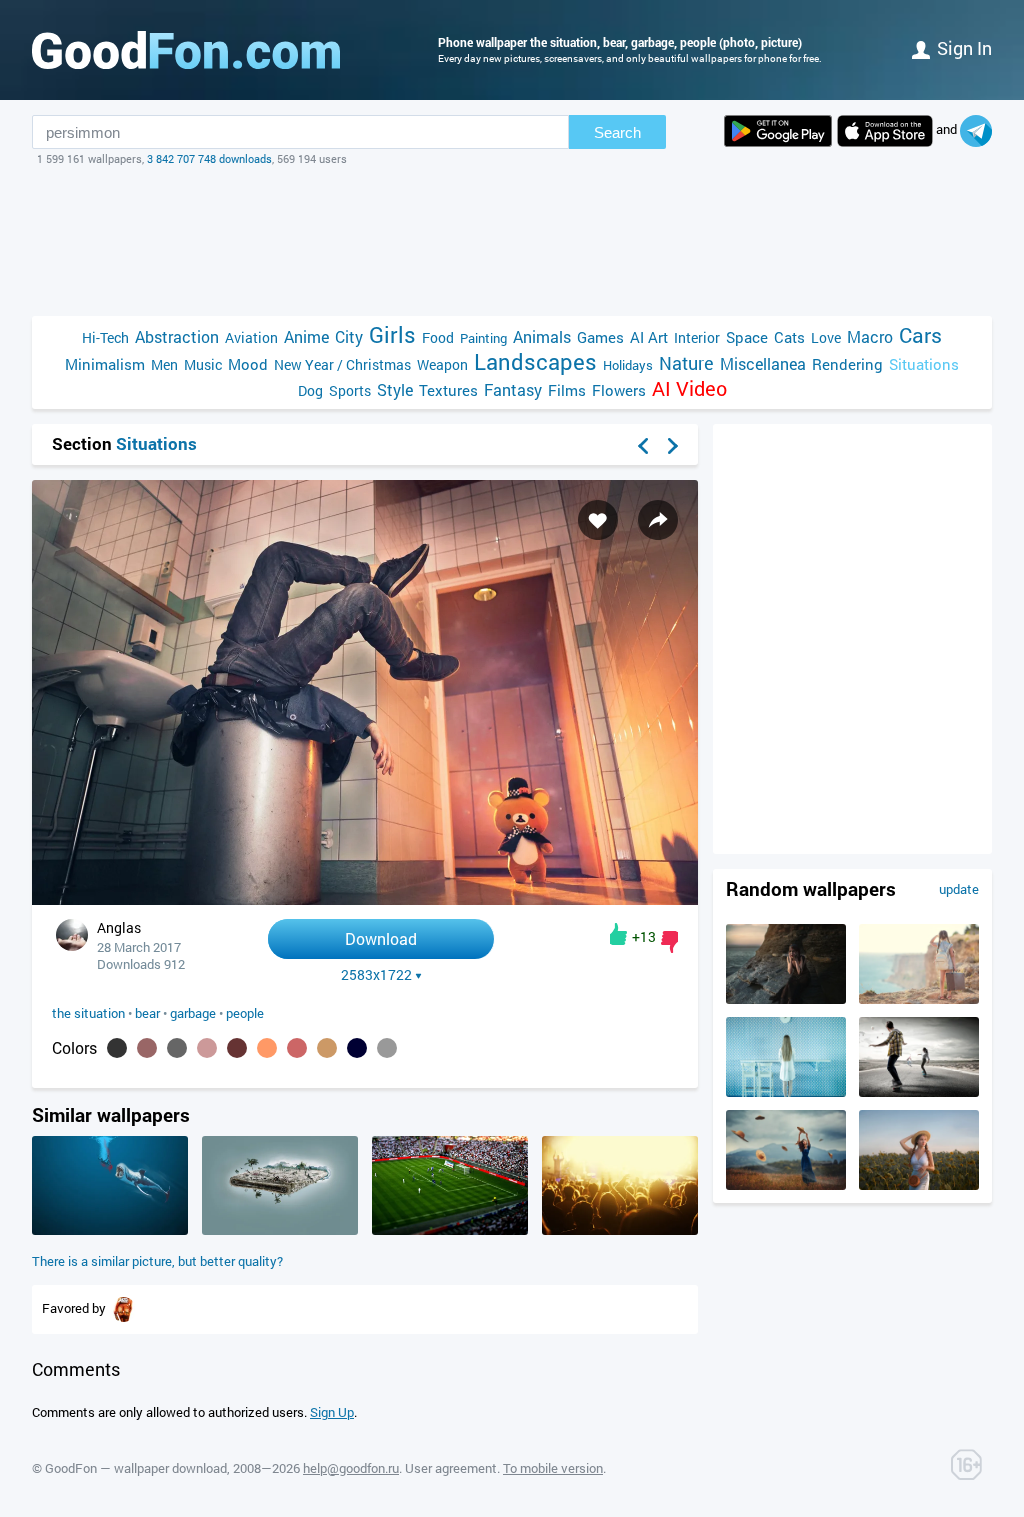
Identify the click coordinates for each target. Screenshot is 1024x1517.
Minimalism (105, 364)
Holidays (628, 365)
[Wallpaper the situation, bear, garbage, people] (365, 899)
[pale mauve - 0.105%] (147, 1048)
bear (147, 1013)
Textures (448, 390)
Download (381, 938)
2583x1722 (376, 975)
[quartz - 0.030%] (387, 1048)
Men (164, 364)
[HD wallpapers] (778, 131)
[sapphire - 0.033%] (357, 1048)
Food (438, 337)
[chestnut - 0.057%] (297, 1048)
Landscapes (535, 361)
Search (617, 132)
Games (600, 337)
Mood (248, 364)
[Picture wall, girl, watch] (786, 1092)
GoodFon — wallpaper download (136, 1468)
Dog (310, 390)
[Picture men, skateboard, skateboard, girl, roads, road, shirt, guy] (919, 1092)
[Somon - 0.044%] (327, 1048)
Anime (306, 336)
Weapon (442, 364)
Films (567, 390)
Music (203, 364)
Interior (697, 337)
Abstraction (177, 336)
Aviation (251, 337)
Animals (542, 336)
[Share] (658, 520)
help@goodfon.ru (351, 1468)
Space (747, 337)
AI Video (689, 388)
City (349, 336)
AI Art (649, 337)
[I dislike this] (669, 942)
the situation (88, 1013)
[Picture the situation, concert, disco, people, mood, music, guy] (620, 1230)
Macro (870, 336)
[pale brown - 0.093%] (207, 1048)
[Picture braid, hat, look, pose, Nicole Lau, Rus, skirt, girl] (919, 1185)
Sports (350, 390)
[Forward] (673, 446)
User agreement (451, 1468)
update (959, 889)
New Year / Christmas (342, 364)
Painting (483, 338)
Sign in (964, 48)
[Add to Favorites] (598, 520)
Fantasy (513, 389)
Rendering (847, 364)
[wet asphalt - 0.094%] (177, 1048)
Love (826, 337)
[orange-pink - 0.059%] (267, 1048)
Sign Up (332, 1412)
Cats (789, 337)
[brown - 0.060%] (237, 1048)
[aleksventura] (123, 1308)
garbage (193, 1013)
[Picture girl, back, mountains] (919, 999)
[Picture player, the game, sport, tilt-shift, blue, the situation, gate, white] (450, 1230)
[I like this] (618, 934)
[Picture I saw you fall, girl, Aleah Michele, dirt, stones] (786, 999)
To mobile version (553, 1468)
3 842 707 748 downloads (209, 158)
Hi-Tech (105, 337)
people (245, 1013)
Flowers (619, 390)
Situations (924, 364)
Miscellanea (763, 363)
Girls (392, 334)
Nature (686, 363)
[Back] (643, 446)
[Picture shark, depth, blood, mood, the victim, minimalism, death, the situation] (110, 1230)
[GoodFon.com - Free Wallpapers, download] (186, 50)
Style (395, 389)
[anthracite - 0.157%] (117, 1048)
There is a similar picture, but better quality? (157, 1261)
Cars (920, 335)
